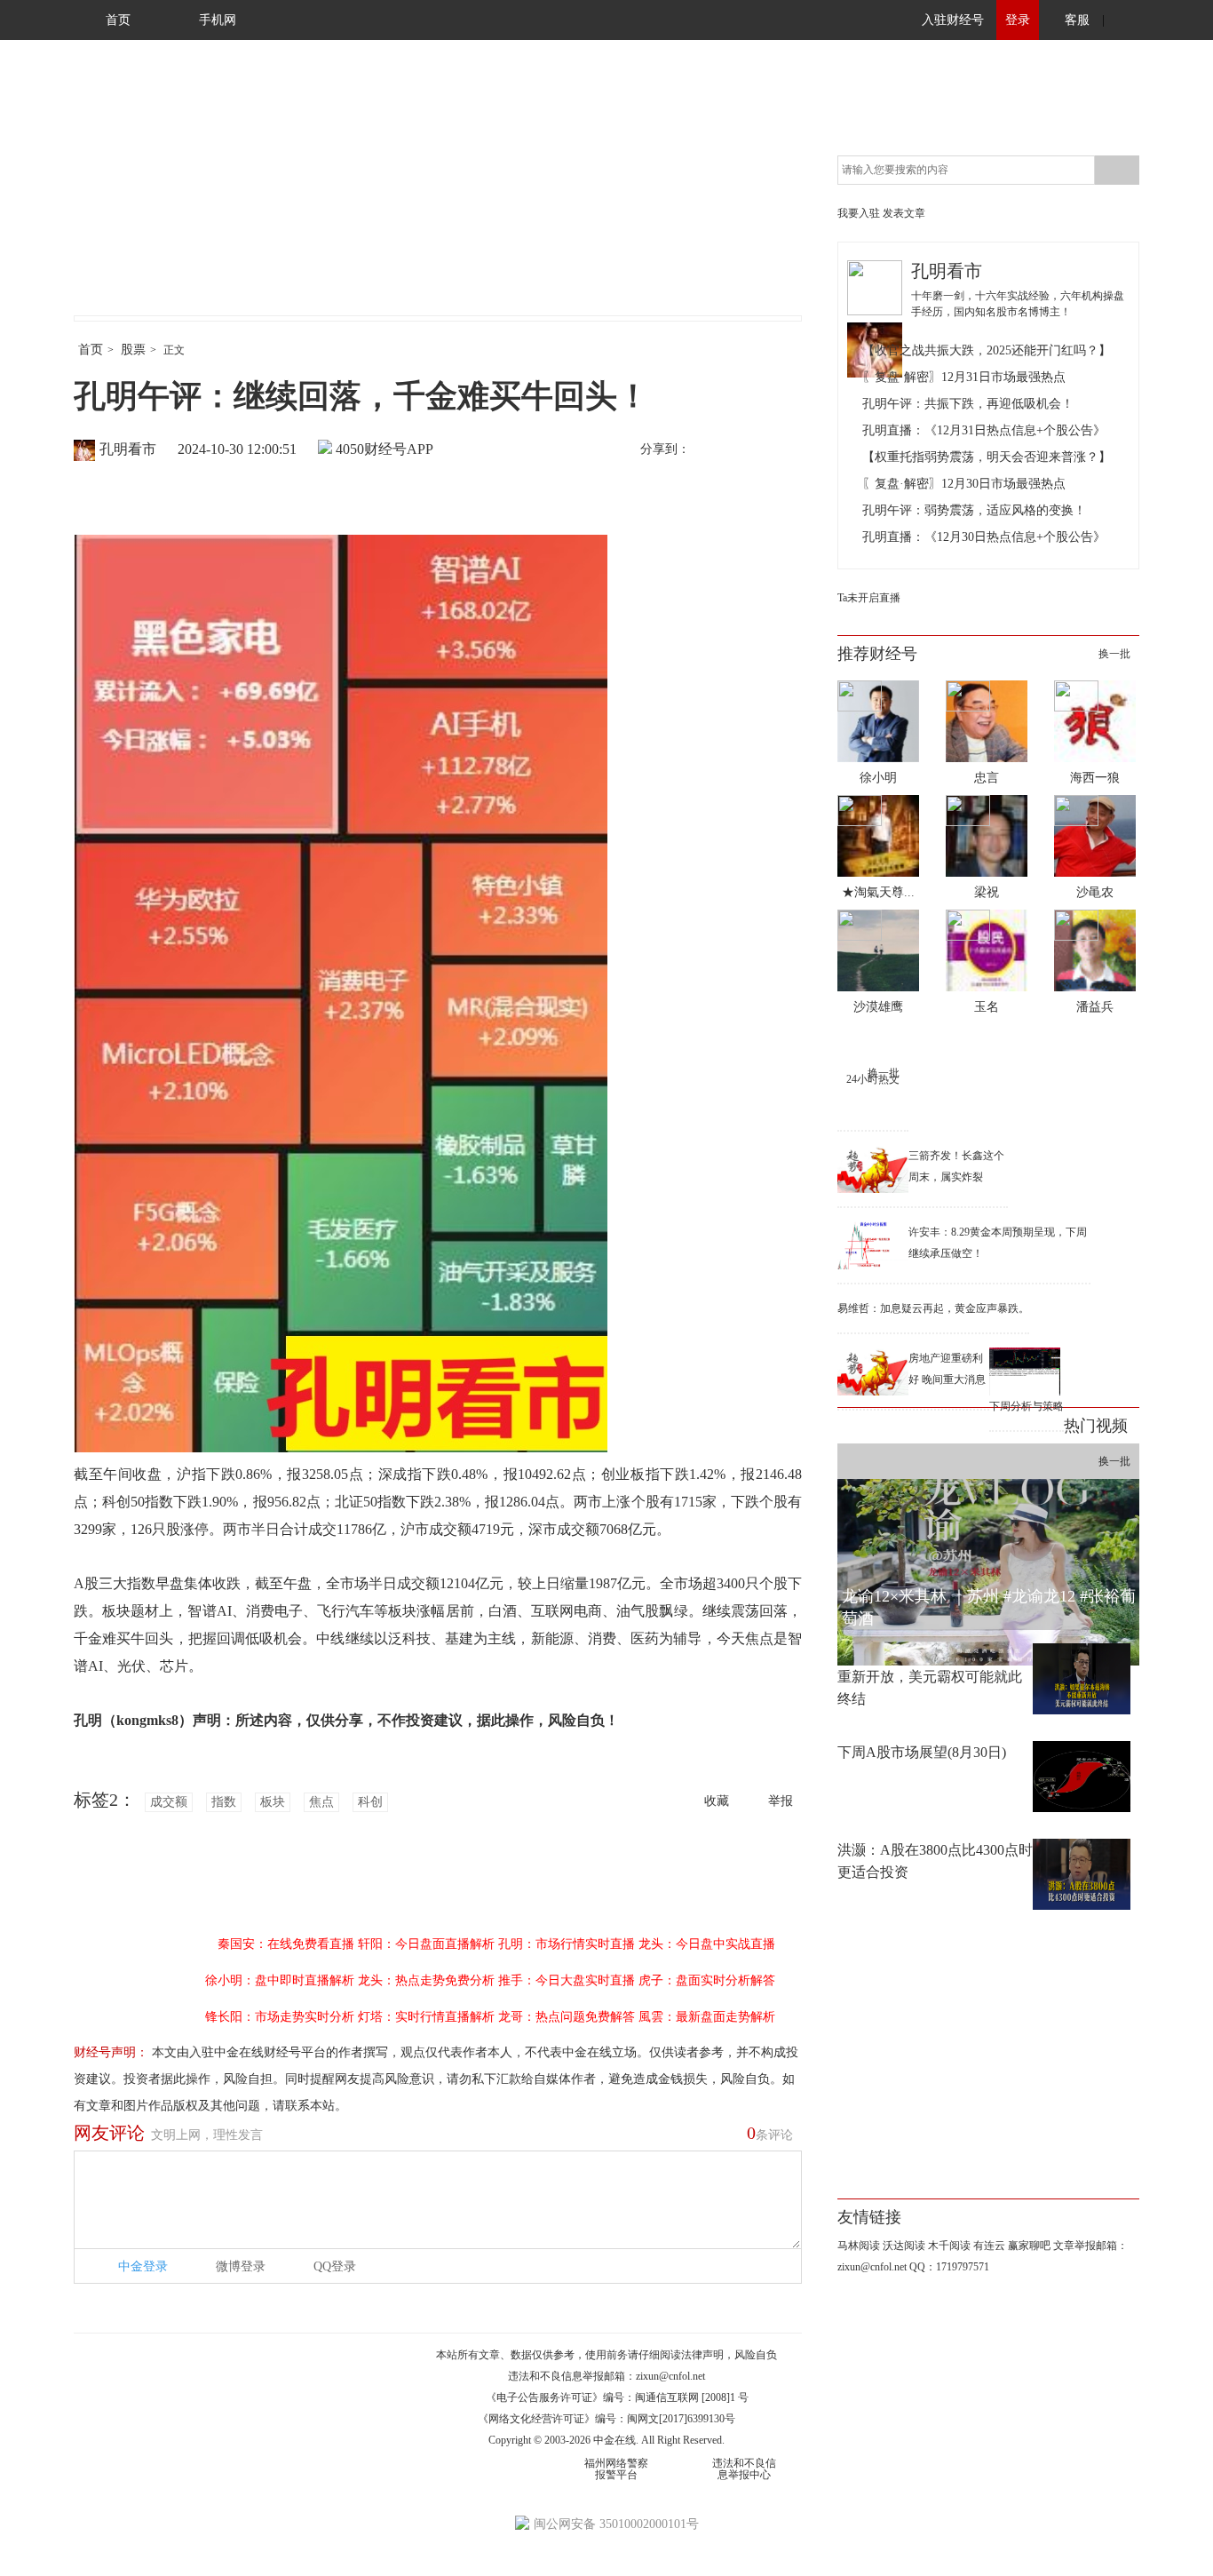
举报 (781, 1801)
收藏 (717, 1801)
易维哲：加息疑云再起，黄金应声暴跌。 (933, 1308)
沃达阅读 (904, 2246)
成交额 (169, 1802)
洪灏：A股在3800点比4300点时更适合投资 (935, 1861)
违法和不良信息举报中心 (744, 2469)
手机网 (218, 20)
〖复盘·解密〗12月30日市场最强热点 (964, 484)
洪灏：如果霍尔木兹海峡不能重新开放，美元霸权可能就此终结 (930, 1677)
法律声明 (702, 2355)
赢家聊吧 (1029, 2246)
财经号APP (399, 449)
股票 (133, 350)
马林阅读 (859, 2246)
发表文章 (904, 213)
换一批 (1114, 654)
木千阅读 (949, 2246)
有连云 (989, 2246)
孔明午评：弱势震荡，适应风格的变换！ (974, 510)
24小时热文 (873, 1079)
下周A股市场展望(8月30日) (922, 1752)
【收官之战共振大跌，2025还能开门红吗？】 (987, 350)
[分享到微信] (748, 450)
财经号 (123, 195)
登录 (1018, 20)
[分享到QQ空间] (785, 450)
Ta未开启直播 (869, 598)
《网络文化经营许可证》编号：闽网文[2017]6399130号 (606, 2419)
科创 (370, 1802)
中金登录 (143, 2266)
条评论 (770, 2133)
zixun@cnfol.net (670, 2376)
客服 (1077, 20)
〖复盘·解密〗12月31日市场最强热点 (964, 377)
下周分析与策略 (1027, 1406)
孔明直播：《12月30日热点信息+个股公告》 (984, 537)
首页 (118, 20)
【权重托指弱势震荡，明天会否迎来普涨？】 (987, 457)
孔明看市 (128, 449)
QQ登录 (335, 2266)
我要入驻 (859, 213)
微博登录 (241, 2266)
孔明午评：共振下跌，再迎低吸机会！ (968, 404)
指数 (224, 1802)
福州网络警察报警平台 (616, 2469)
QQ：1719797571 (949, 2267)
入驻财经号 (953, 20)
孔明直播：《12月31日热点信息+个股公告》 (984, 430)
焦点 (321, 1802)
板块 (273, 1802)
